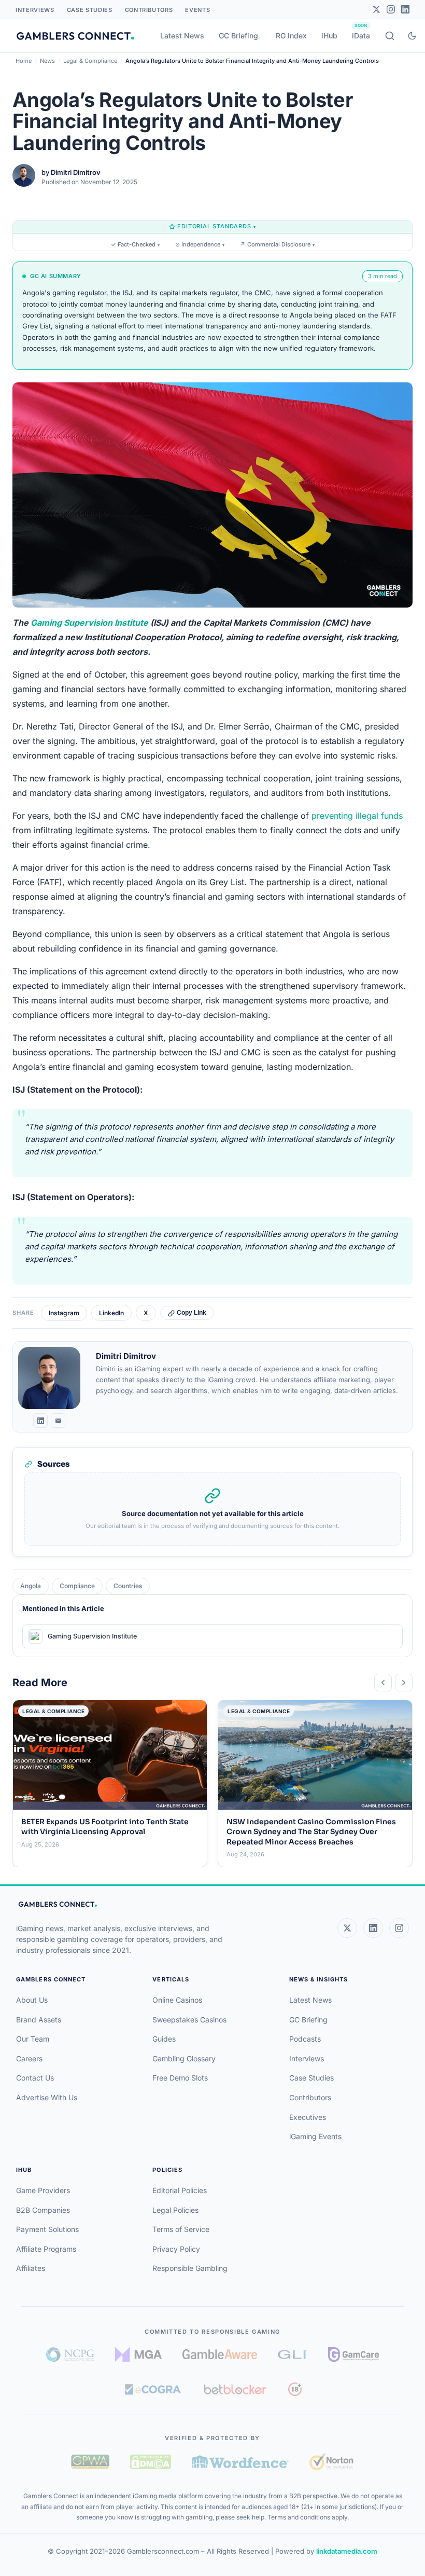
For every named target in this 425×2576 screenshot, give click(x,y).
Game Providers (43, 2190)
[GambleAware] (220, 2354)
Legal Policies (175, 2210)
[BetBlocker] (235, 2389)
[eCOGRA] (153, 2389)
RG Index (291, 36)
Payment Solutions (47, 2229)
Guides (164, 2039)
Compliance (77, 1586)
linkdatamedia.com (347, 2551)
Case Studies (90, 10)
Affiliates (31, 2268)
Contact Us (35, 2078)
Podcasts (305, 2039)
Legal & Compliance (90, 61)
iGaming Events (315, 2136)
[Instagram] (391, 9)
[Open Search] (390, 36)
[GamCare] (353, 2354)
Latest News (182, 36)
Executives (308, 2117)
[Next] (404, 1683)
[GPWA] (90, 2462)
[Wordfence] (240, 2462)
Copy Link (192, 1313)
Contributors (149, 10)
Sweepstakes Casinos (189, 2020)
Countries (128, 1586)
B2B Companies (43, 2210)
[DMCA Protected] (150, 2462)
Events (197, 10)
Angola (31, 1586)
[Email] (58, 1421)
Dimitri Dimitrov (76, 172)
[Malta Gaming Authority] (138, 2354)
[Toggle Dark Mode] (412, 36)
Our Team (33, 2039)
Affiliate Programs (46, 2249)
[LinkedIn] (405, 9)
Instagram (64, 1313)
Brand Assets (39, 2020)
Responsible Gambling (190, 2268)
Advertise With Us (47, 2097)
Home (24, 61)
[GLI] (293, 2354)
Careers (29, 2058)
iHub (329, 36)
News (47, 61)
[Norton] (331, 2462)
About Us (32, 2000)
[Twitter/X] (376, 9)
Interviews (35, 10)
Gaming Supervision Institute (89, 623)
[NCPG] (70, 2354)
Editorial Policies (180, 2190)
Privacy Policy (176, 2249)
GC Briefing (238, 36)
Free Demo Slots (180, 2078)
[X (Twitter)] (347, 1928)
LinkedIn (111, 1313)
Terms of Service (181, 2229)
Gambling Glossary (184, 2058)
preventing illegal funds (357, 816)
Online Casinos (177, 2000)
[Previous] (383, 1683)
